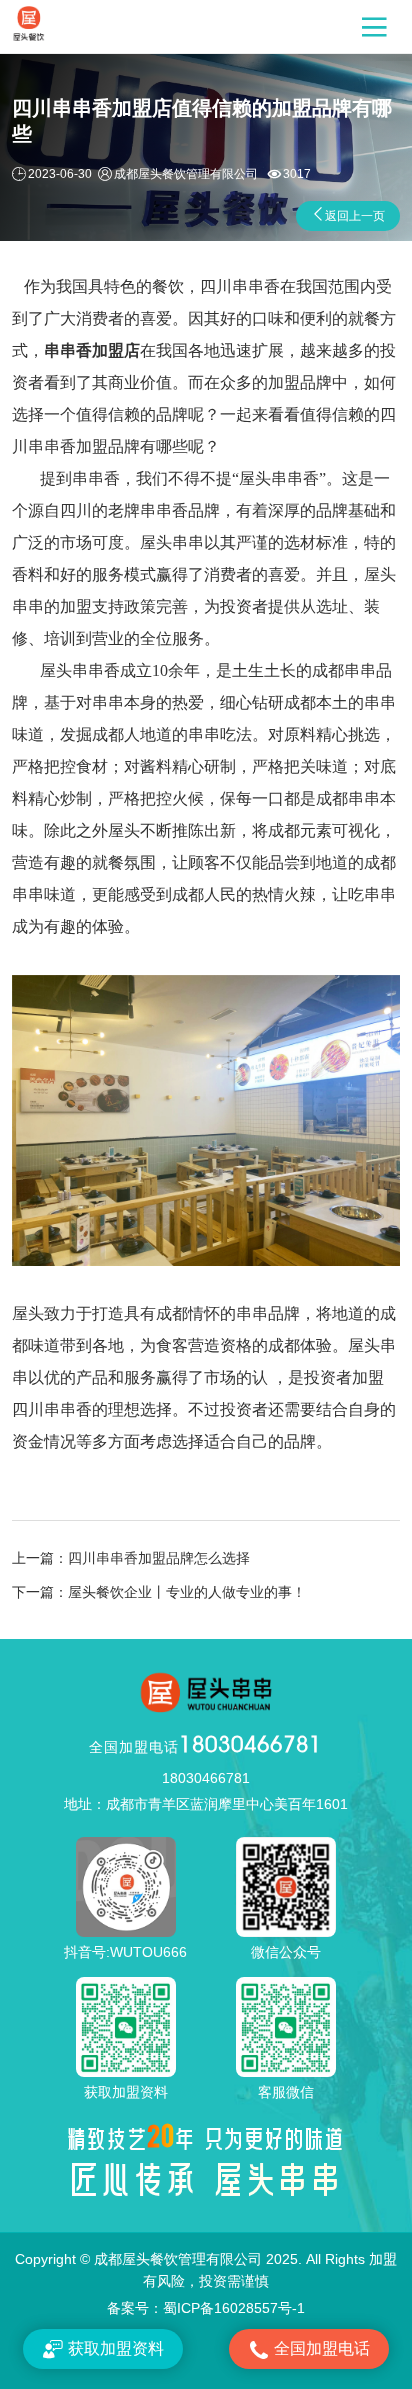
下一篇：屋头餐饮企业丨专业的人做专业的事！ (159, 1592)
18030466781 (205, 1744)
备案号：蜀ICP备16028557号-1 (206, 2308)
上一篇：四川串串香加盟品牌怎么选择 (131, 1558)
